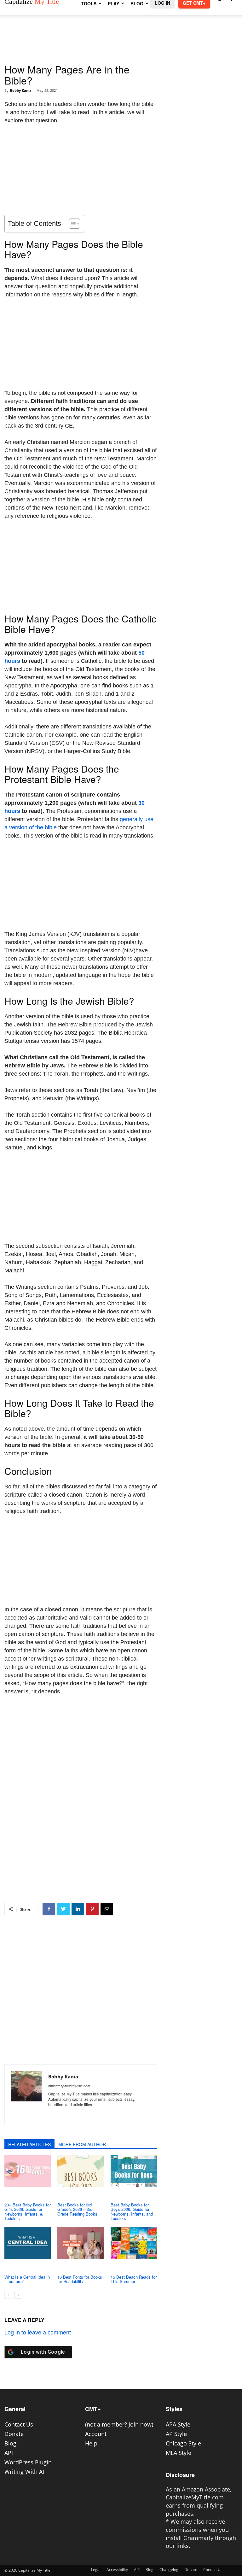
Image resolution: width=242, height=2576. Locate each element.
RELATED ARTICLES (29, 2144)
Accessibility (117, 2570)
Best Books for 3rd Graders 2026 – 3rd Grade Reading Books (77, 2209)
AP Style (176, 2434)
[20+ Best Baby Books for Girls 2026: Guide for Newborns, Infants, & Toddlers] (28, 2171)
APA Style (178, 2424)
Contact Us (19, 2424)
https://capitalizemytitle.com (69, 2086)
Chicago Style (183, 2443)
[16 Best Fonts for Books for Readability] (81, 2243)
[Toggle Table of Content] (71, 224)
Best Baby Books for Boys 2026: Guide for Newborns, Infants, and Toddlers (132, 2211)
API (9, 2453)
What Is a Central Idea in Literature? (27, 2279)
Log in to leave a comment (38, 2333)
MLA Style (179, 2453)
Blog (10, 2443)
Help (91, 2443)
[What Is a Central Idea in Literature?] (28, 2243)
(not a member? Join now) (119, 2424)
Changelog (169, 2570)
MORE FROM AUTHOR (82, 2144)
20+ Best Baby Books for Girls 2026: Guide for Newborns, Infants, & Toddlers (28, 2211)
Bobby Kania (21, 90)
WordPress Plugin (28, 2462)
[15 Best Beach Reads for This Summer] (134, 2243)
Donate (14, 2434)
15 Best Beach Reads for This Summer (134, 2279)
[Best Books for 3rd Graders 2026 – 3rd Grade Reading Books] (81, 2171)
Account (96, 2434)
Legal (96, 2570)
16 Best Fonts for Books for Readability (80, 2279)
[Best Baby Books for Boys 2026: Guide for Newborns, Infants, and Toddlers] (134, 2171)
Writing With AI (24, 2472)
